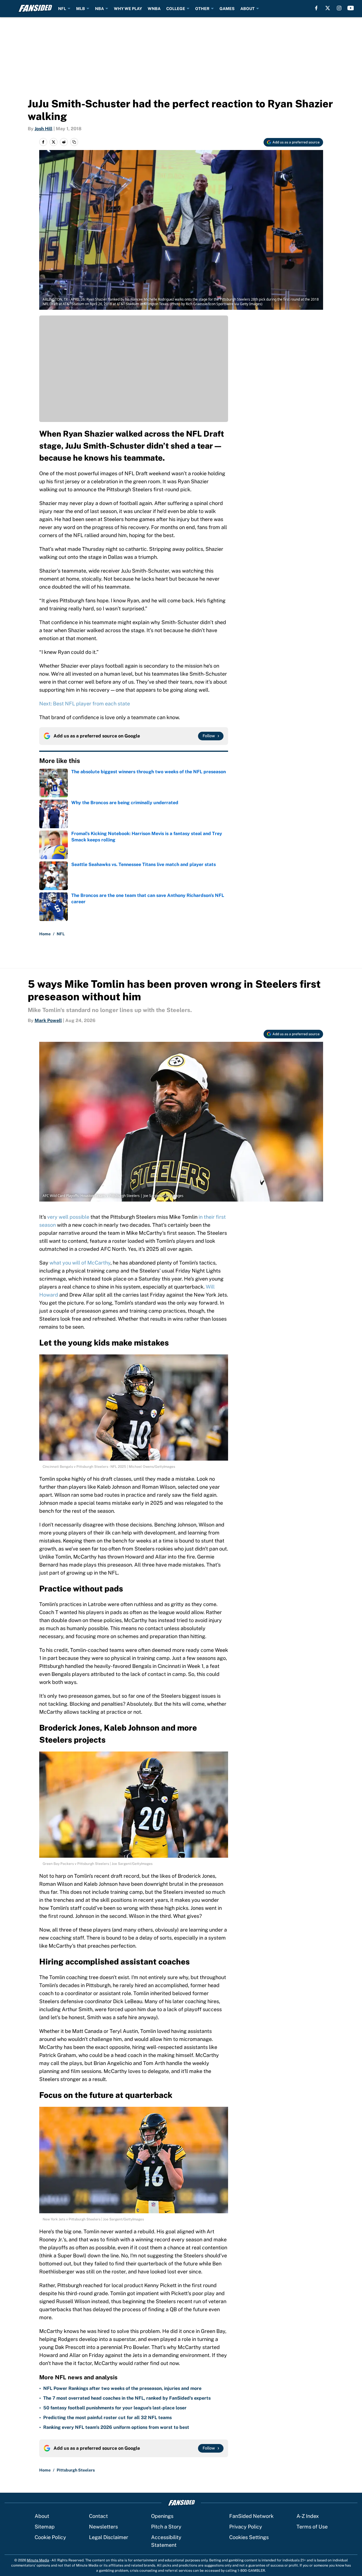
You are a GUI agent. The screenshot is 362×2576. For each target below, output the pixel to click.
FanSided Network (251, 2516)
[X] (328, 8)
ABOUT (248, 9)
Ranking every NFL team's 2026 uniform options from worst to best (116, 2427)
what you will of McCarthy (80, 1263)
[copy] (74, 142)
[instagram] (339, 8)
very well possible (68, 1217)
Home (45, 934)
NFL (62, 9)
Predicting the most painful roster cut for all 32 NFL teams (107, 2418)
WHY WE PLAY (128, 9)
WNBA (154, 9)
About (42, 2516)
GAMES (227, 9)
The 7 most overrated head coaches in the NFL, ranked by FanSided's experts (127, 2398)
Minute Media (38, 2560)
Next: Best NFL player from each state (85, 704)
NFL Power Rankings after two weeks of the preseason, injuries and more (122, 2388)
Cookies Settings (249, 2537)
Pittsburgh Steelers (76, 2470)
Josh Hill (43, 129)
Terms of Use (312, 2527)
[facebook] (316, 8)
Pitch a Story (166, 2527)
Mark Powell (48, 1020)
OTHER (202, 9)
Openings (162, 2516)
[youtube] (351, 8)
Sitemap (45, 2527)
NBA (99, 9)
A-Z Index (308, 2516)
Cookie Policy (50, 2537)
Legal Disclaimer (109, 2537)
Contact (98, 2516)
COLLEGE (176, 9)
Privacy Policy (246, 2527)
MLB (81, 9)
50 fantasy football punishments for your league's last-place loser (115, 2408)
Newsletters (103, 2527)
